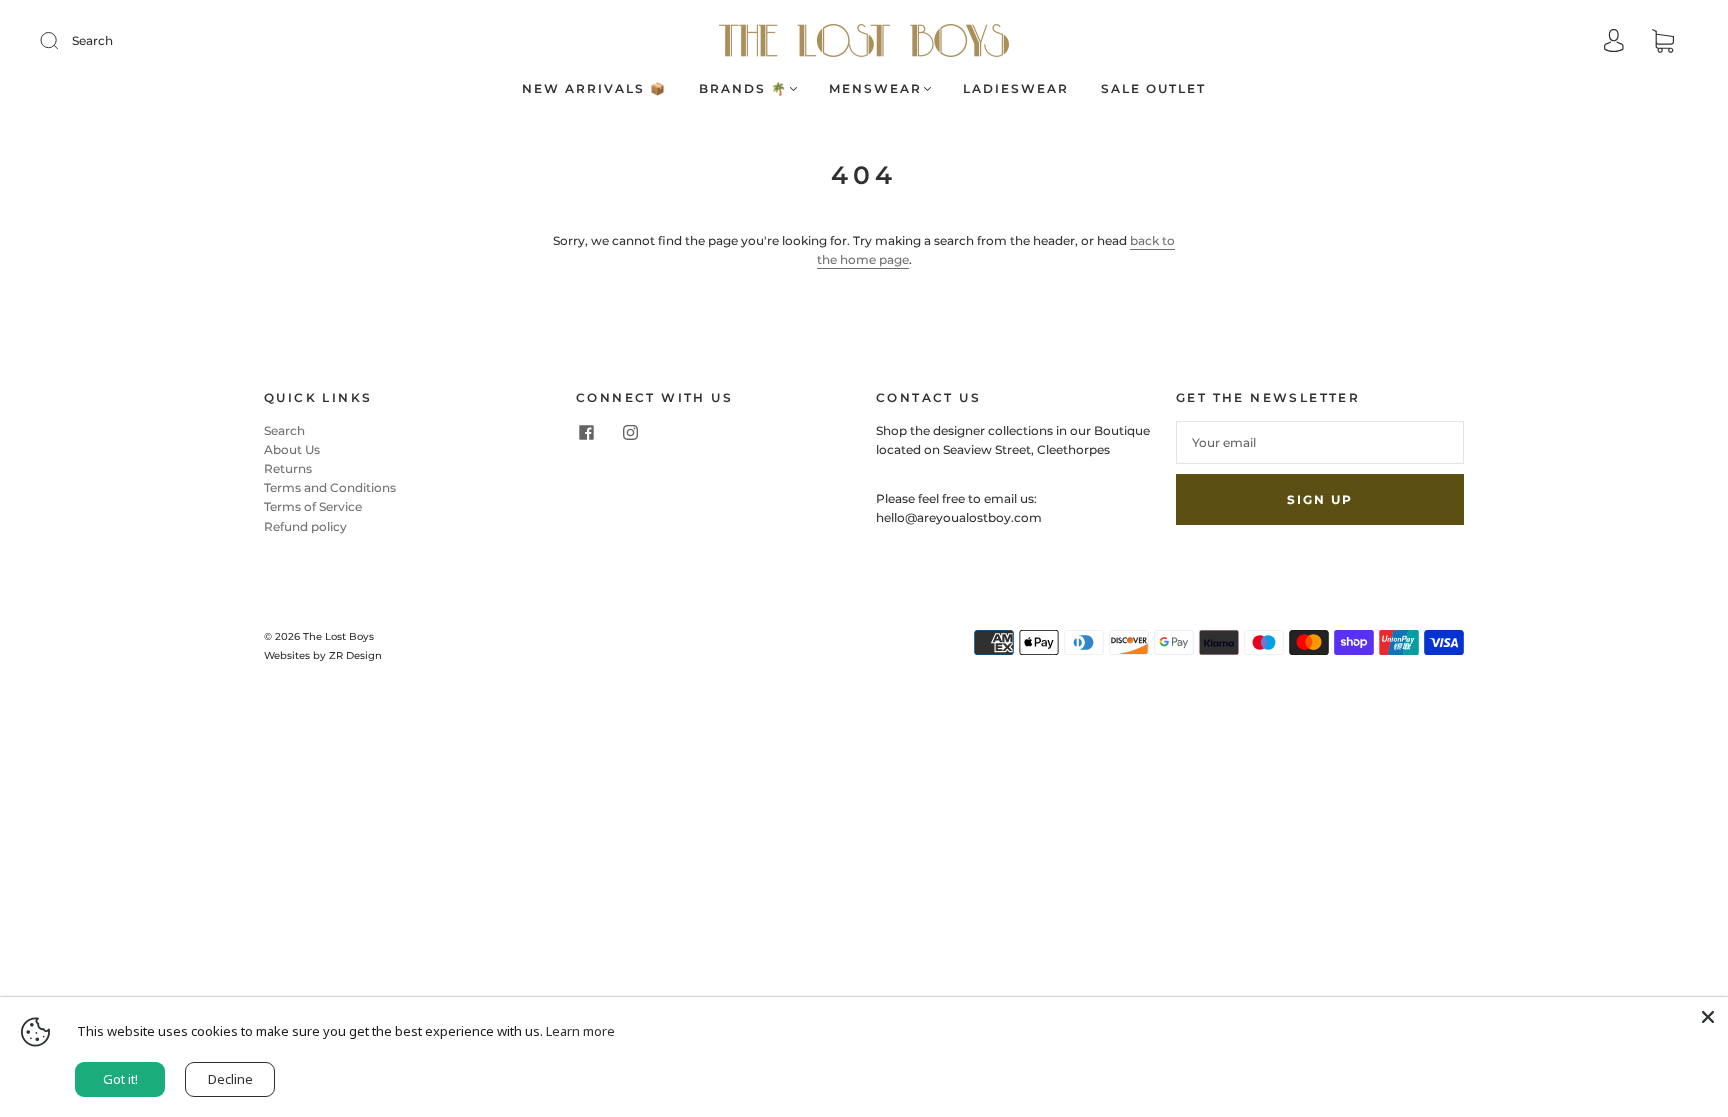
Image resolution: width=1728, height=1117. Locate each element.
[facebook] (586, 433)
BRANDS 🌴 (743, 88)
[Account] (1614, 42)
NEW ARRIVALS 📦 (594, 88)
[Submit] (62, 41)
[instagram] (630, 433)
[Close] (1708, 1017)
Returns (288, 468)
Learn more (580, 1031)
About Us (292, 449)
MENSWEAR (875, 88)
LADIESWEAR (1016, 88)
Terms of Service (313, 506)
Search (92, 40)
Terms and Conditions (330, 487)
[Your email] (1320, 442)
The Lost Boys (338, 636)
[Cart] (1663, 42)
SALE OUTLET (1153, 88)
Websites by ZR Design (323, 655)
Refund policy (305, 526)
